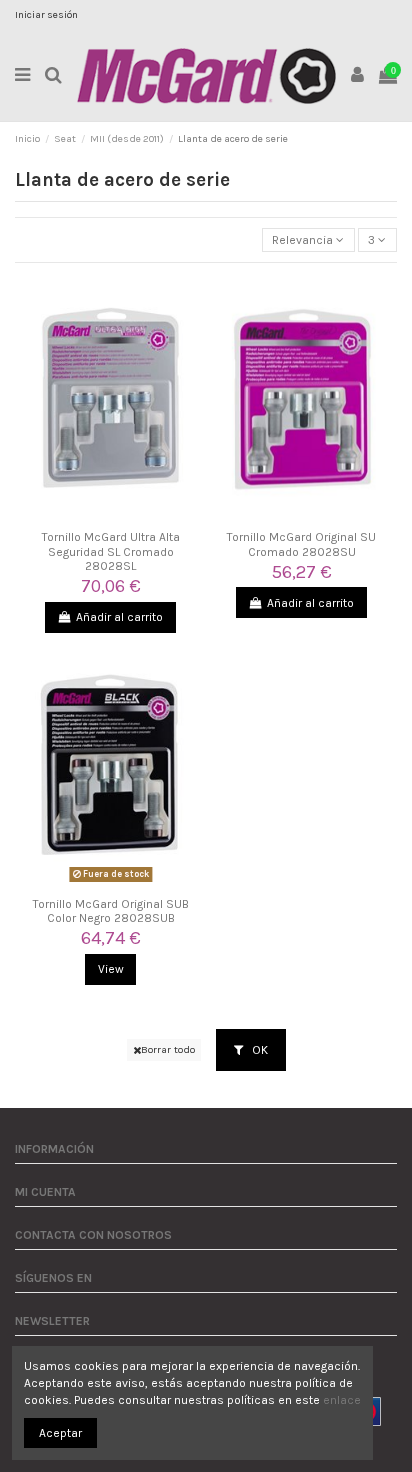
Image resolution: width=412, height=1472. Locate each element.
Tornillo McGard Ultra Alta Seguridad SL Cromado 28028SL (111, 551)
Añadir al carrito (119, 617)
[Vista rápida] (111, 516)
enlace (342, 1400)
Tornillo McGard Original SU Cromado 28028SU (301, 544)
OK (258, 1050)
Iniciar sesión (46, 15)
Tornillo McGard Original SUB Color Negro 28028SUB (111, 911)
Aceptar (60, 1433)
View (111, 969)
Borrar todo (168, 1049)
